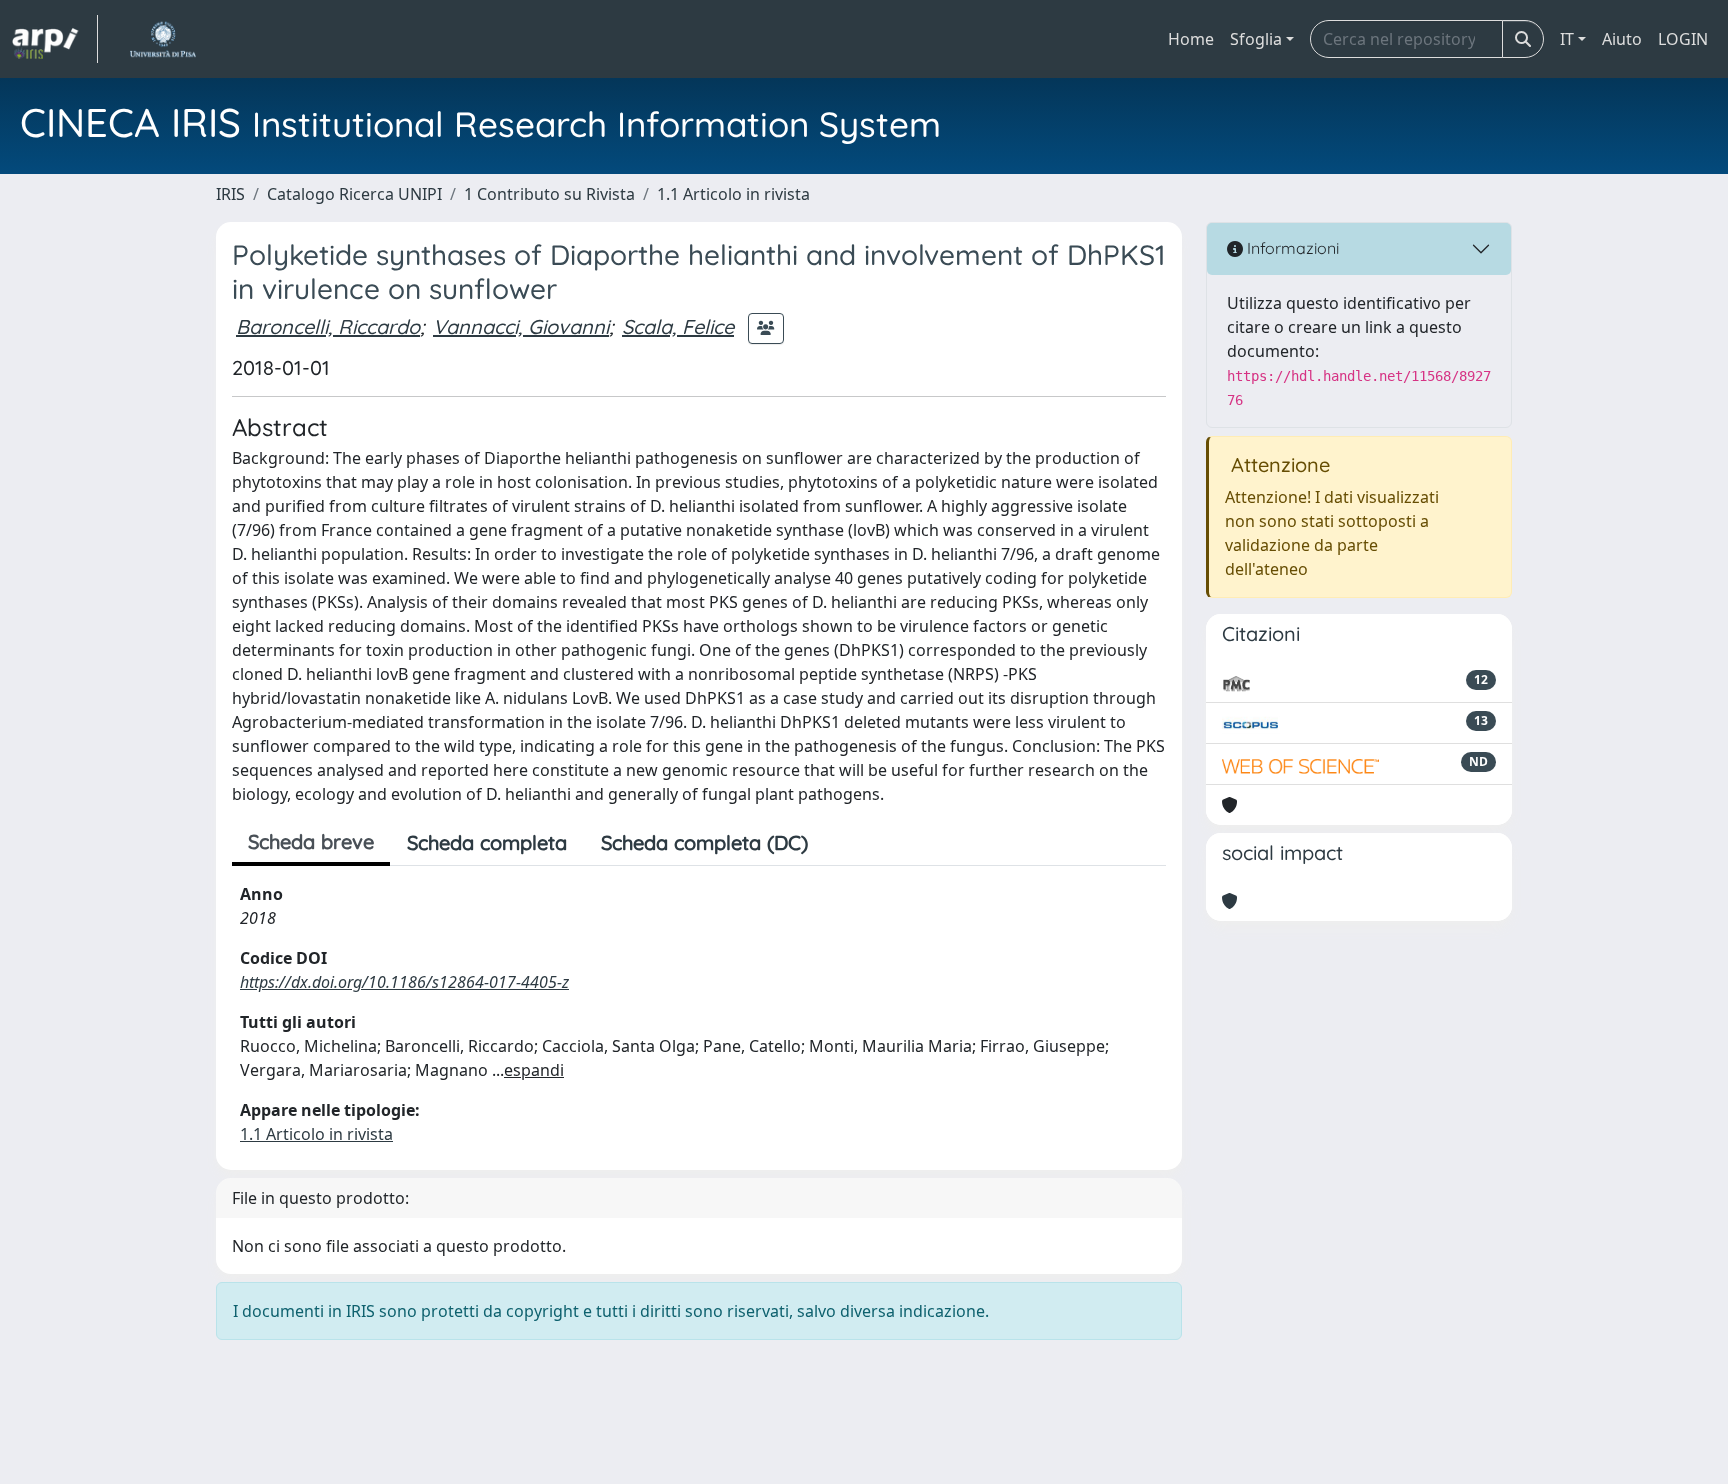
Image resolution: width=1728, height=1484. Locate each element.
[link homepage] (55, 39)
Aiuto (1622, 39)
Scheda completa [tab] (487, 842)
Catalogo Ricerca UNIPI (354, 194)
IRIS (230, 194)
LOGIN (1683, 39)
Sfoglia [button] (1256, 39)
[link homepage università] (162, 39)
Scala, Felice (678, 326)
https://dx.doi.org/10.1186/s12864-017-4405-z (404, 982)
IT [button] (1567, 39)
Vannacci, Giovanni (521, 326)
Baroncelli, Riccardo (328, 326)
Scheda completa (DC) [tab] (704, 842)
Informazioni (1291, 248)
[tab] (842, 843)
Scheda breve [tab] (311, 841)
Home (1191, 39)
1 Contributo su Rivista (549, 194)
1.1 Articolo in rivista (733, 194)
